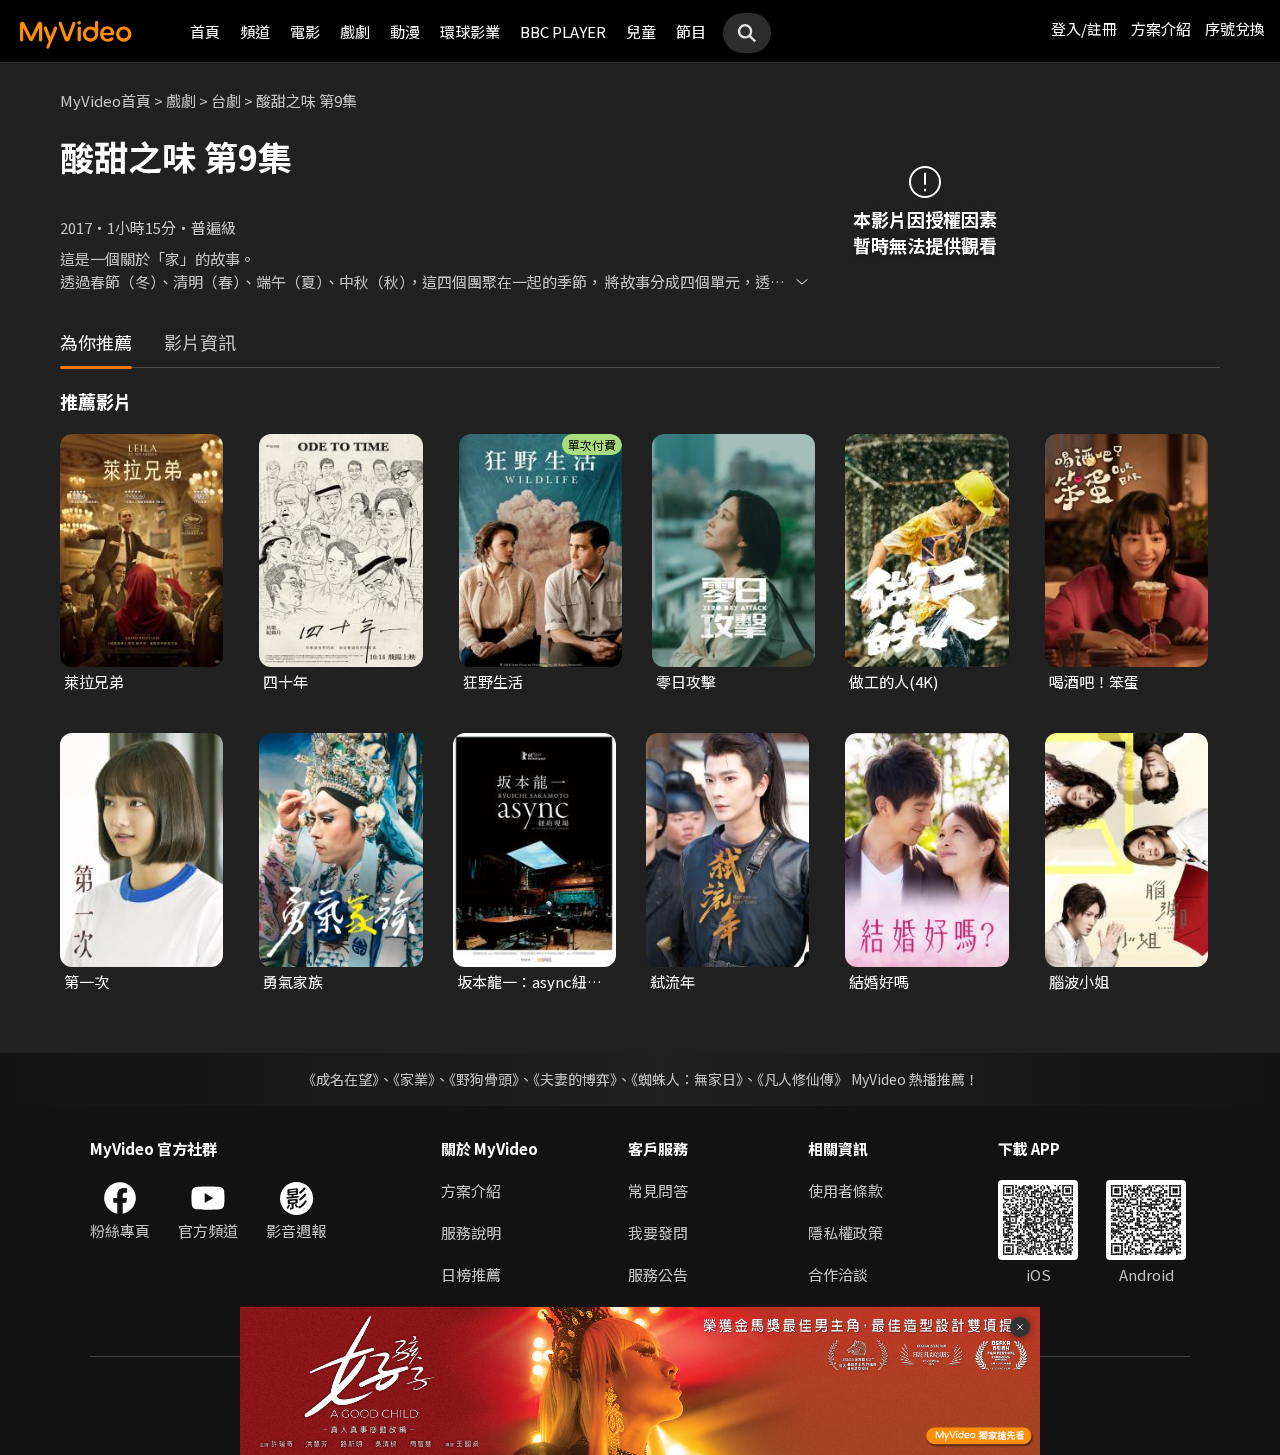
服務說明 (471, 1232)
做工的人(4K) (893, 681)
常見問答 (658, 1190)
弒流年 (672, 981)
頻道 (255, 31)
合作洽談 (838, 1274)
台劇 (226, 100)
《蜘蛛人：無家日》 (687, 1079)
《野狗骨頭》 (484, 1079)
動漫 (405, 31)
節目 (691, 31)
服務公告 (658, 1274)
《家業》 (414, 1079)
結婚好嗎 (879, 981)
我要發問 (658, 1232)
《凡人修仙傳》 (802, 1079)
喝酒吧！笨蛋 (1094, 681)
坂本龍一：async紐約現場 (529, 982)
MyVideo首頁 (105, 100)
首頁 (205, 31)
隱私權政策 (845, 1232)
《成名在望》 (340, 1079)
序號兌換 (1235, 28)
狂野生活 (493, 681)
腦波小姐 (1079, 981)
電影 (305, 31)
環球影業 (470, 31)
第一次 (86, 981)
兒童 (641, 31)
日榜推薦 (471, 1274)
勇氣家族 (293, 981)
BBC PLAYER (563, 31)
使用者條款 (845, 1190)
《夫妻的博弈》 (575, 1079)
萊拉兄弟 (94, 681)
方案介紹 (1161, 28)
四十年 (285, 681)
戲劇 (355, 31)
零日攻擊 (686, 681)
